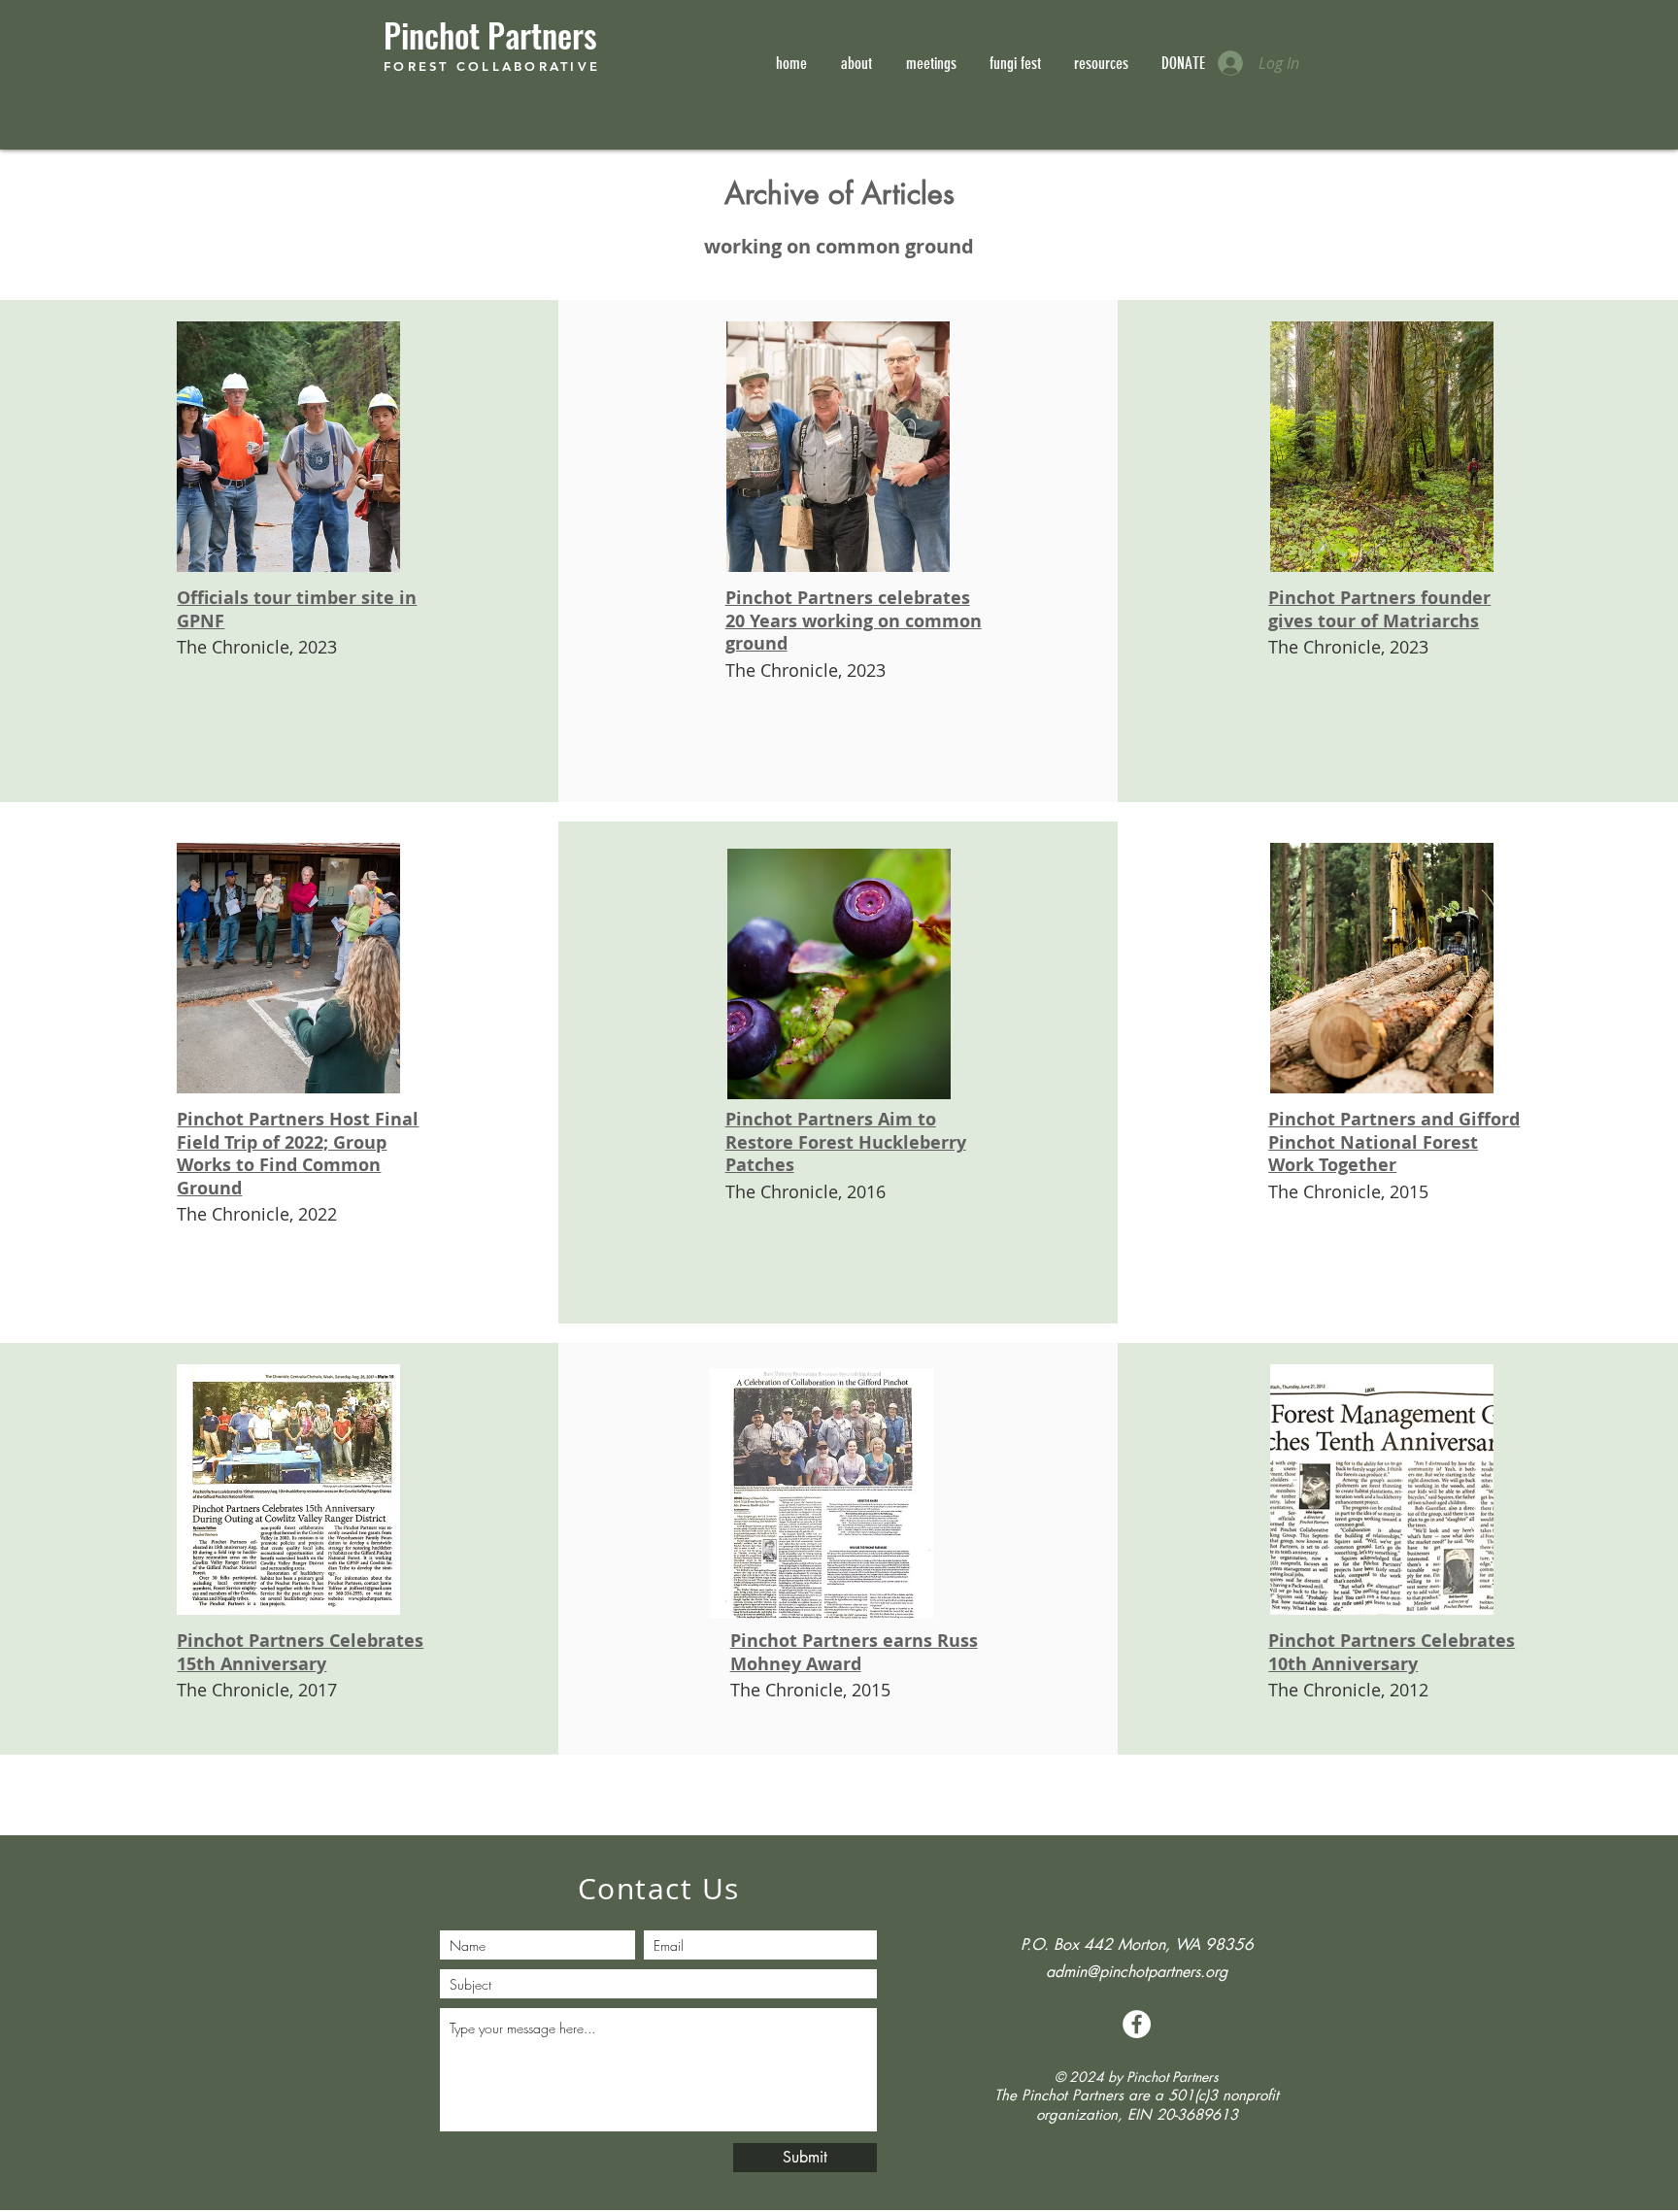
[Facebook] (1137, 2024)
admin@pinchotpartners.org (1137, 1972)
